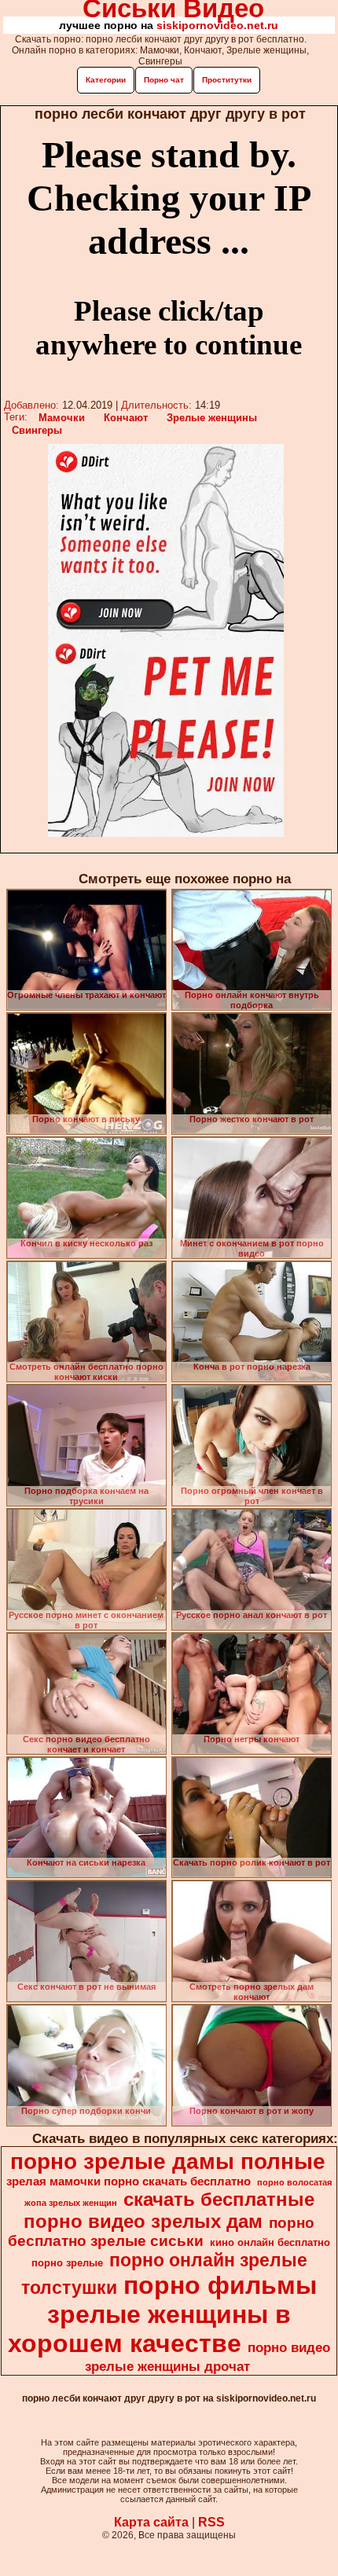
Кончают (126, 418)
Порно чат (164, 80)
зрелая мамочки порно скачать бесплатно (129, 2182)
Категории (106, 80)
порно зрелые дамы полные (168, 2161)
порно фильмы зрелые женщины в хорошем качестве (162, 2314)
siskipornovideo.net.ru (217, 25)
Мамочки (62, 418)
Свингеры (37, 430)
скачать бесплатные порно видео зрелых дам (169, 2210)
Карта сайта (151, 2522)
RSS (211, 2522)
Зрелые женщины (212, 418)
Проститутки (227, 80)
